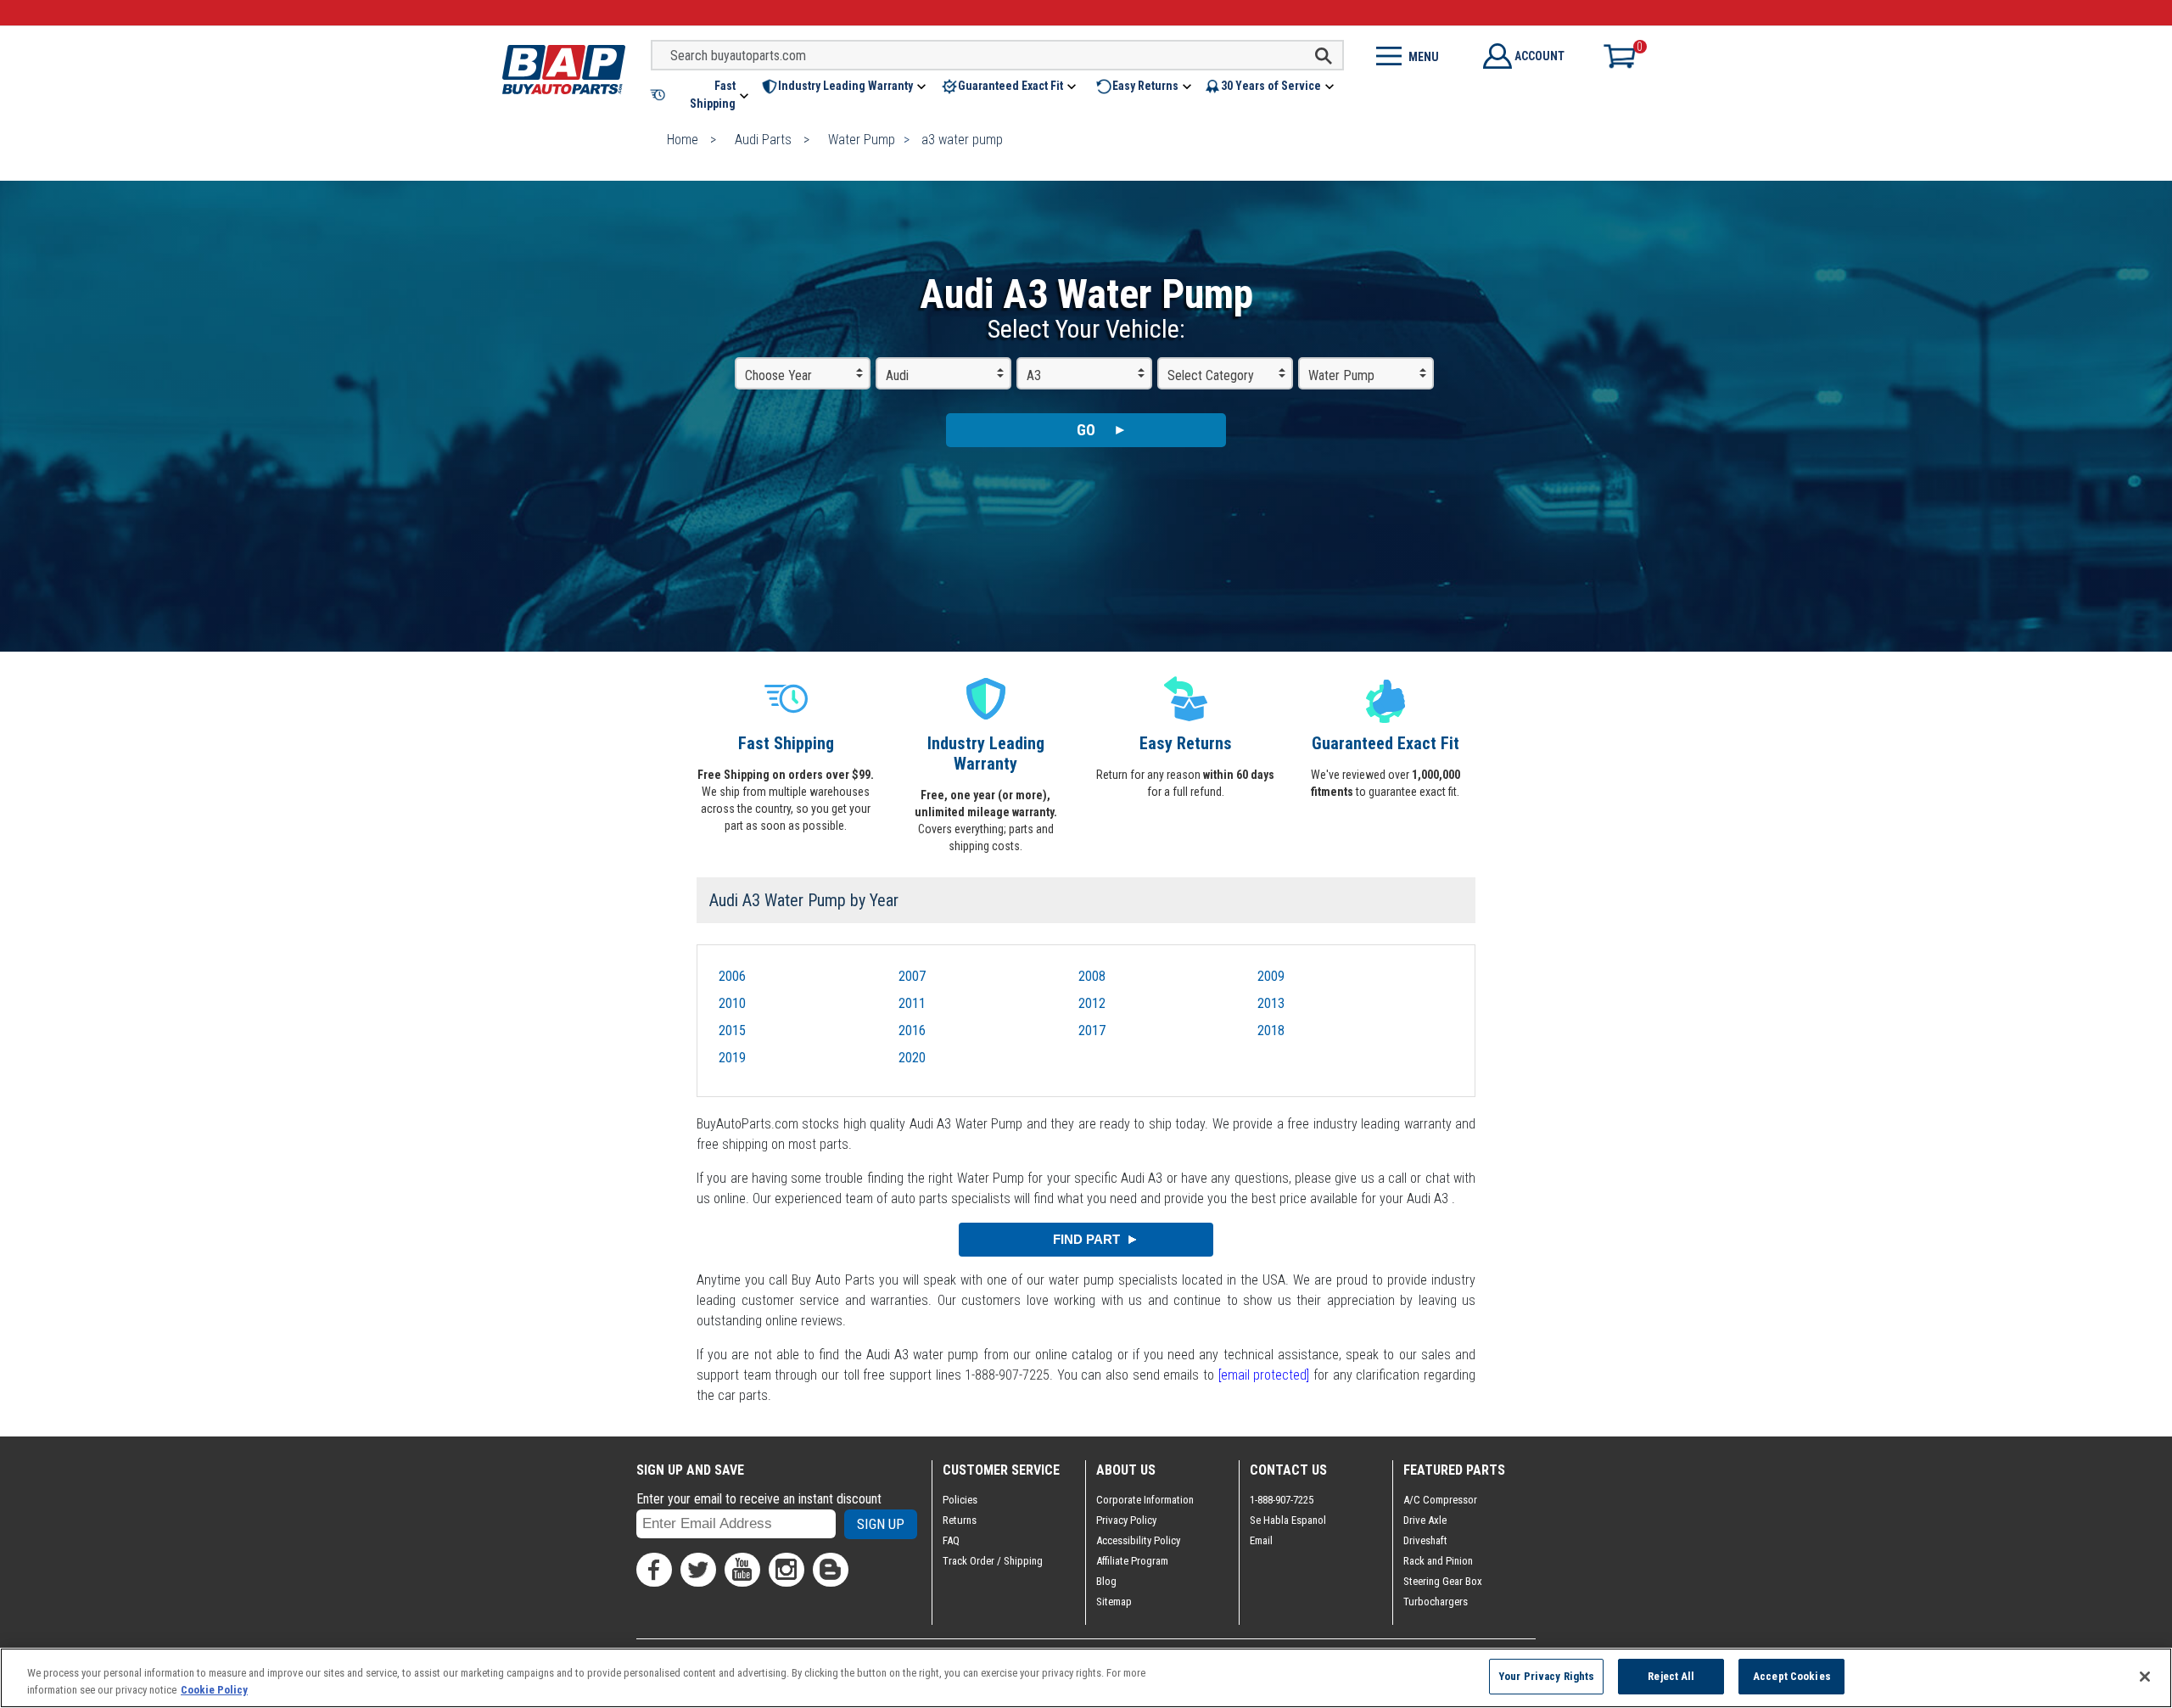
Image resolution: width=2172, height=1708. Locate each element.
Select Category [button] (1211, 375)
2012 (1092, 1003)
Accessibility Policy (1138, 1540)
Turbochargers (1436, 1602)
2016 (912, 1030)
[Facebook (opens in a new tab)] (654, 1570)
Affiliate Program (1132, 1561)
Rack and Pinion (1438, 1561)
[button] (701, 95)
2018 (1271, 1030)
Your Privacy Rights (1546, 1676)
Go (1086, 430)
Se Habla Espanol (1288, 1520)
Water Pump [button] (1341, 375)
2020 (912, 1058)
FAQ (951, 1540)
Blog (1106, 1581)
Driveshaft (1425, 1540)
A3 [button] (1034, 375)
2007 (912, 976)
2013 (1271, 1003)
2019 (732, 1058)
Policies (960, 1500)
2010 (732, 1003)
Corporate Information (1145, 1500)
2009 (1271, 976)
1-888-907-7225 (1282, 1500)
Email (1261, 1540)
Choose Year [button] (778, 375)
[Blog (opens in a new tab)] (831, 1570)
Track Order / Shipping (993, 1561)
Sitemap (1114, 1602)
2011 (912, 1003)
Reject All (1671, 1676)
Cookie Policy (214, 1690)
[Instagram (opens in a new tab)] (787, 1570)
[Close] (2145, 1677)
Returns (960, 1520)
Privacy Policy (1126, 1520)
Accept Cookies (1792, 1676)
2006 (732, 976)
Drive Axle (1425, 1520)
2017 (1092, 1030)
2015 (732, 1030)
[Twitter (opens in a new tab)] (698, 1570)
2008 (1092, 976)
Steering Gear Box (1443, 1581)
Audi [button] (897, 375)
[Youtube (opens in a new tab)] (742, 1570)
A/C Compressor (1440, 1500)
